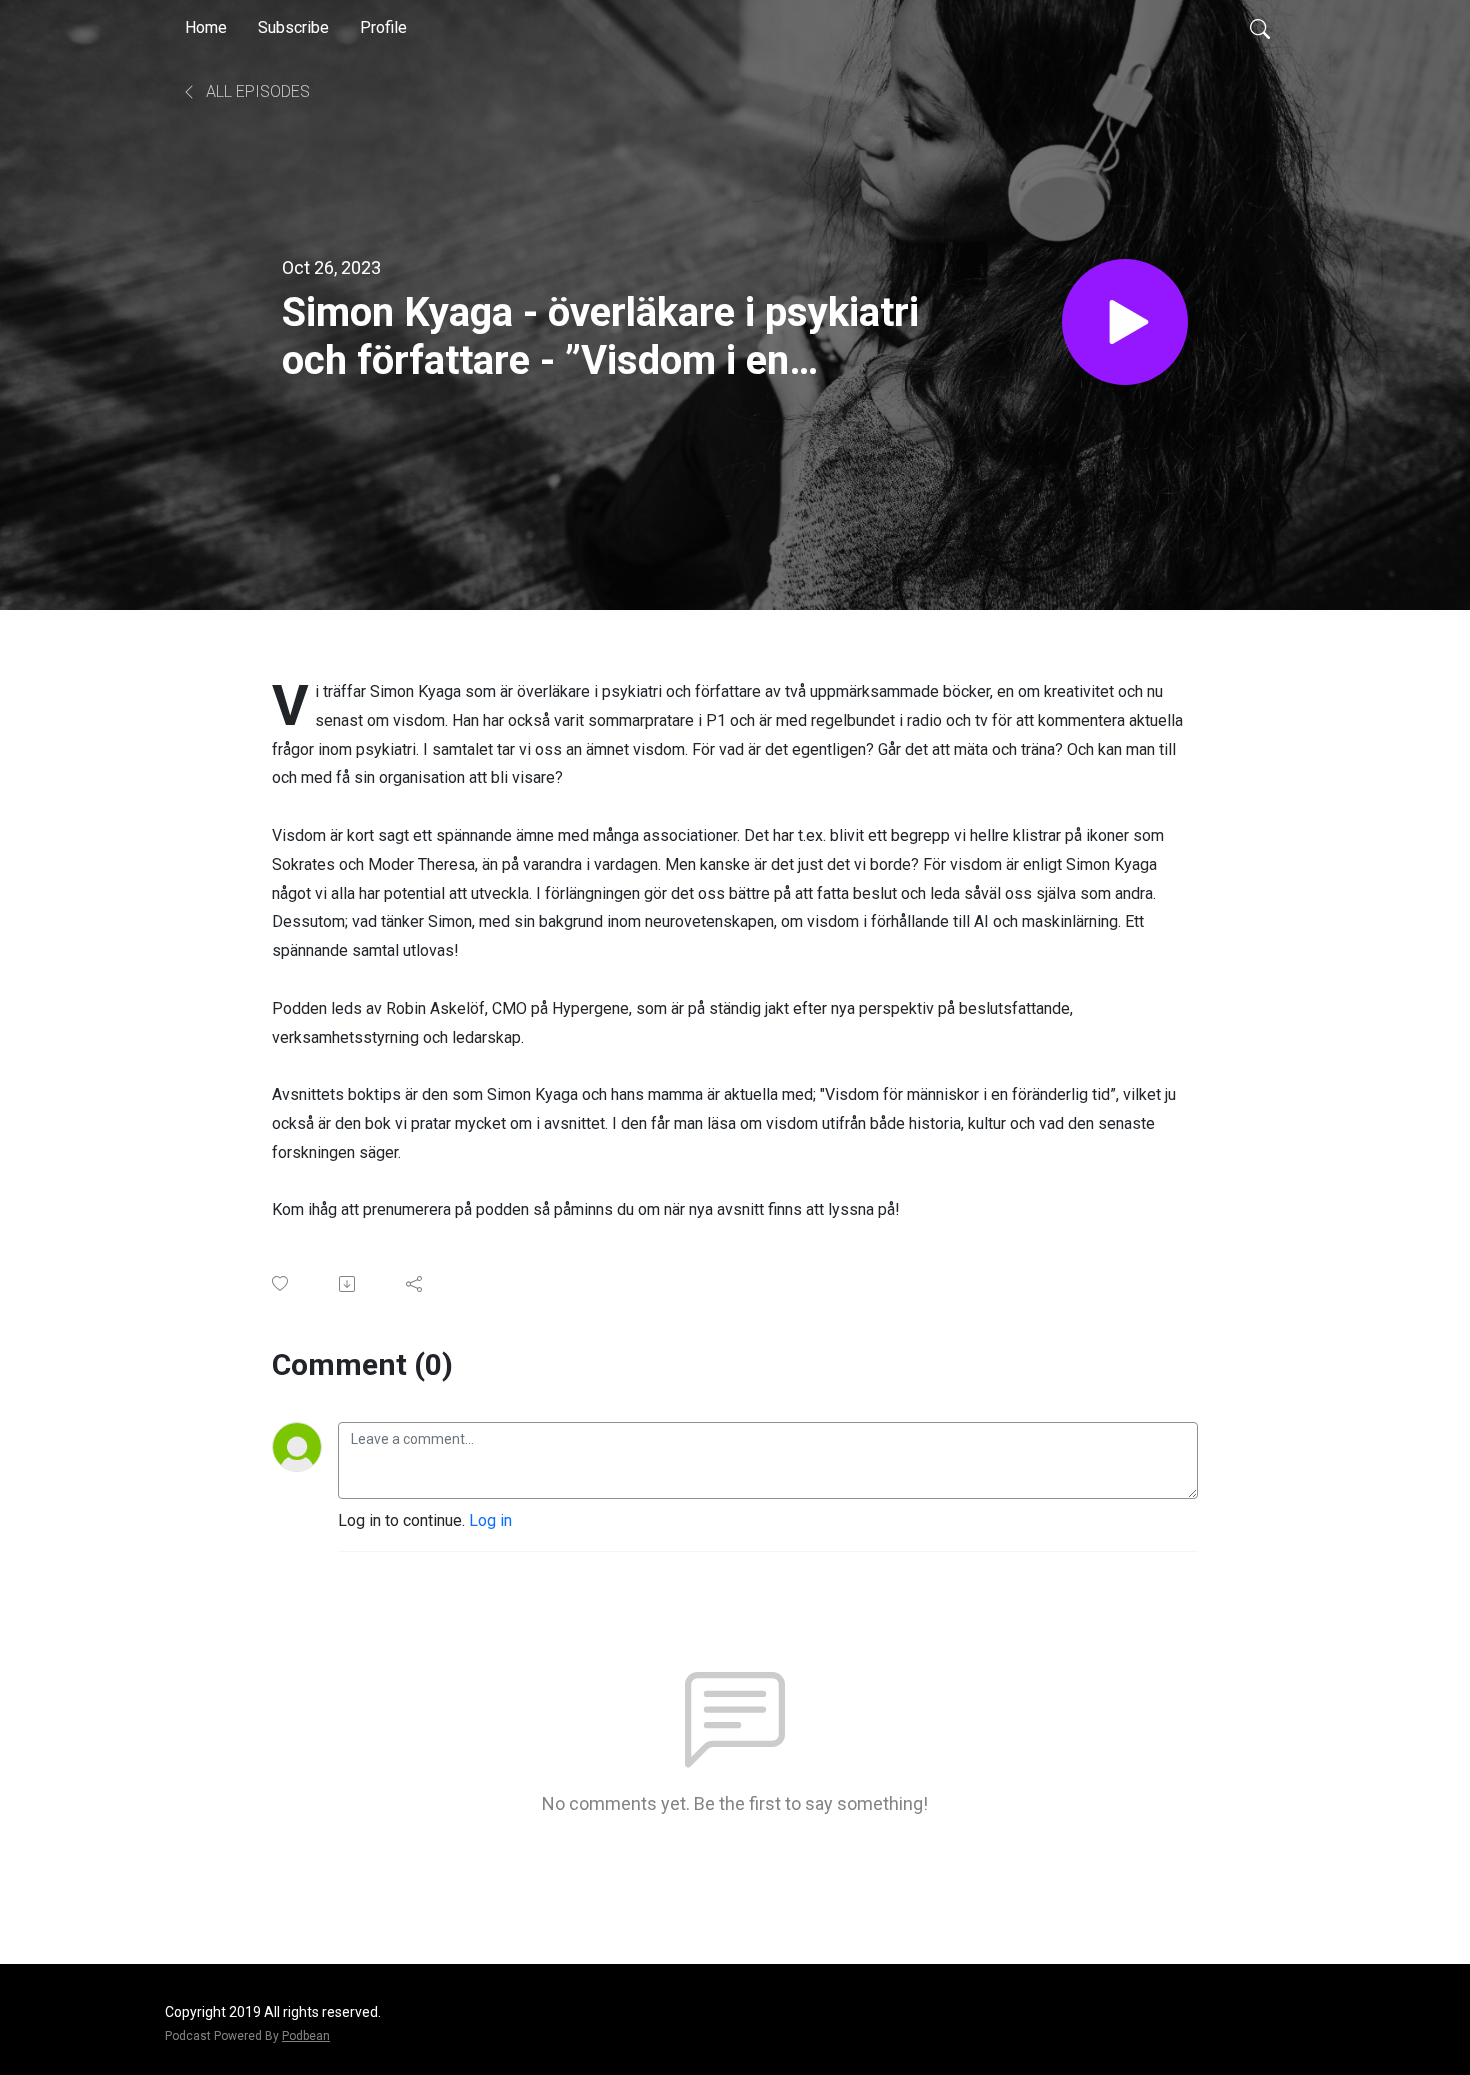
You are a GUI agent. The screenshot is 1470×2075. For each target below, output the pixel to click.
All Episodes (256, 91)
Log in (490, 1520)
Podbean (306, 2036)
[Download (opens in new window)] (348, 1284)
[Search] (1260, 28)
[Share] (415, 1284)
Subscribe (293, 27)
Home (206, 27)
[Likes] (281, 1283)
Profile (383, 27)
